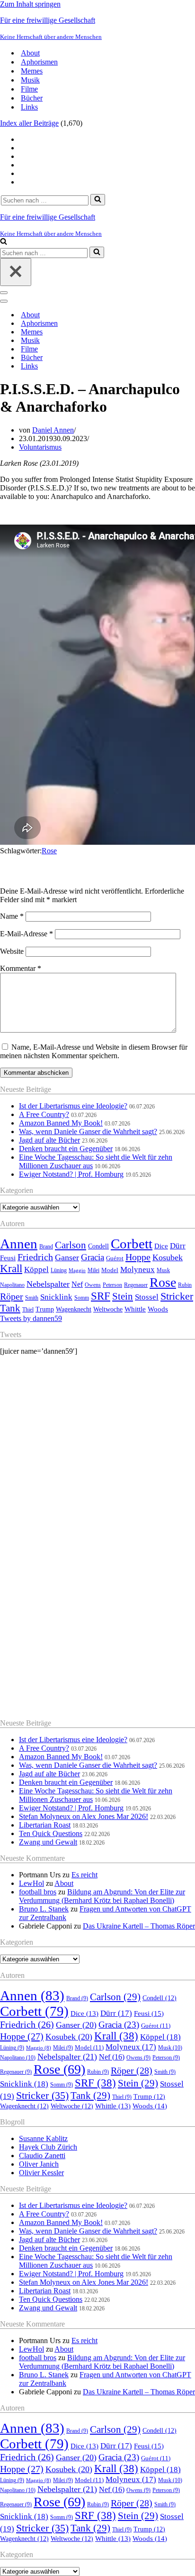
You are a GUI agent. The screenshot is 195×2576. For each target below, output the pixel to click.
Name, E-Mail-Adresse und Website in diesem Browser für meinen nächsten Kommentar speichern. (94, 1051)
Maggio (77, 1270)
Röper (12, 1296)
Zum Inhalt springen (30, 4)
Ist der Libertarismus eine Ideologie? (73, 1106)
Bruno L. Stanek (44, 1909)
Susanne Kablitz (43, 2138)
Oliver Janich (39, 2164)
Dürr (178, 1246)
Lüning (59, 1270)
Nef (77, 1284)
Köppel (36, 1270)
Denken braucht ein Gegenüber (66, 1149)
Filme (29, 89)
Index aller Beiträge (29, 123)
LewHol (31, 1883)
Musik (30, 80)
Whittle (135, 1309)
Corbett (132, 1244)
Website (12, 951)
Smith (32, 1298)
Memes (32, 71)
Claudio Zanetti (42, 2156)
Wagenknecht (74, 1309)
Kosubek (168, 1257)
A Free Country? (44, 1114)
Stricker (177, 1296)
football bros (38, 1892)
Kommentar (21, 968)
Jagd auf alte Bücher (49, 1140)
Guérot (115, 1258)
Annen (19, 1244)
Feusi (8, 1258)
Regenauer (136, 1285)
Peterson (112, 1285)
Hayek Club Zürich (48, 2147)
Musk (163, 1270)
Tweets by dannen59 (31, 1318)
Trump (45, 1309)
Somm (82, 1298)
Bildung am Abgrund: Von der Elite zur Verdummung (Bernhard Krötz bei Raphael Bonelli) (102, 1896)
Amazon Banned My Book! (61, 1123)
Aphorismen (39, 62)
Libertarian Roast (45, 1825)
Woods (158, 1309)
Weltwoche (108, 1309)
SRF (101, 1296)
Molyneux (137, 1270)
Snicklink (56, 1297)
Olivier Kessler (41, 2173)
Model (110, 1270)
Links (29, 107)
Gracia (93, 1257)
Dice (161, 1246)
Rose (49, 851)
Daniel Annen (53, 430)
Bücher (32, 98)
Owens (93, 1285)
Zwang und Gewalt (48, 1842)
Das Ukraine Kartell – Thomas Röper (139, 1926)
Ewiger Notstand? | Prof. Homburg (71, 1174)
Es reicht (84, 1875)
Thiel (28, 1310)
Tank (10, 1308)
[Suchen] (98, 200)
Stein (123, 1296)
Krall (11, 1269)
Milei (93, 1270)
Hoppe (138, 1257)
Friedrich (35, 1257)
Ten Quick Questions (51, 1833)
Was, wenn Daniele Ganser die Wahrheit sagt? (88, 1131)
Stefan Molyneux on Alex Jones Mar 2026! (84, 1816)
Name (12, 916)
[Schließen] (16, 272)
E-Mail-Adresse (27, 934)
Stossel (147, 1297)
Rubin (185, 1285)
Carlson (71, 1245)
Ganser (67, 1257)
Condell (98, 1246)
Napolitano (12, 1285)
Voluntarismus (40, 447)
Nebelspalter (48, 1284)
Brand (46, 1247)
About (30, 53)
